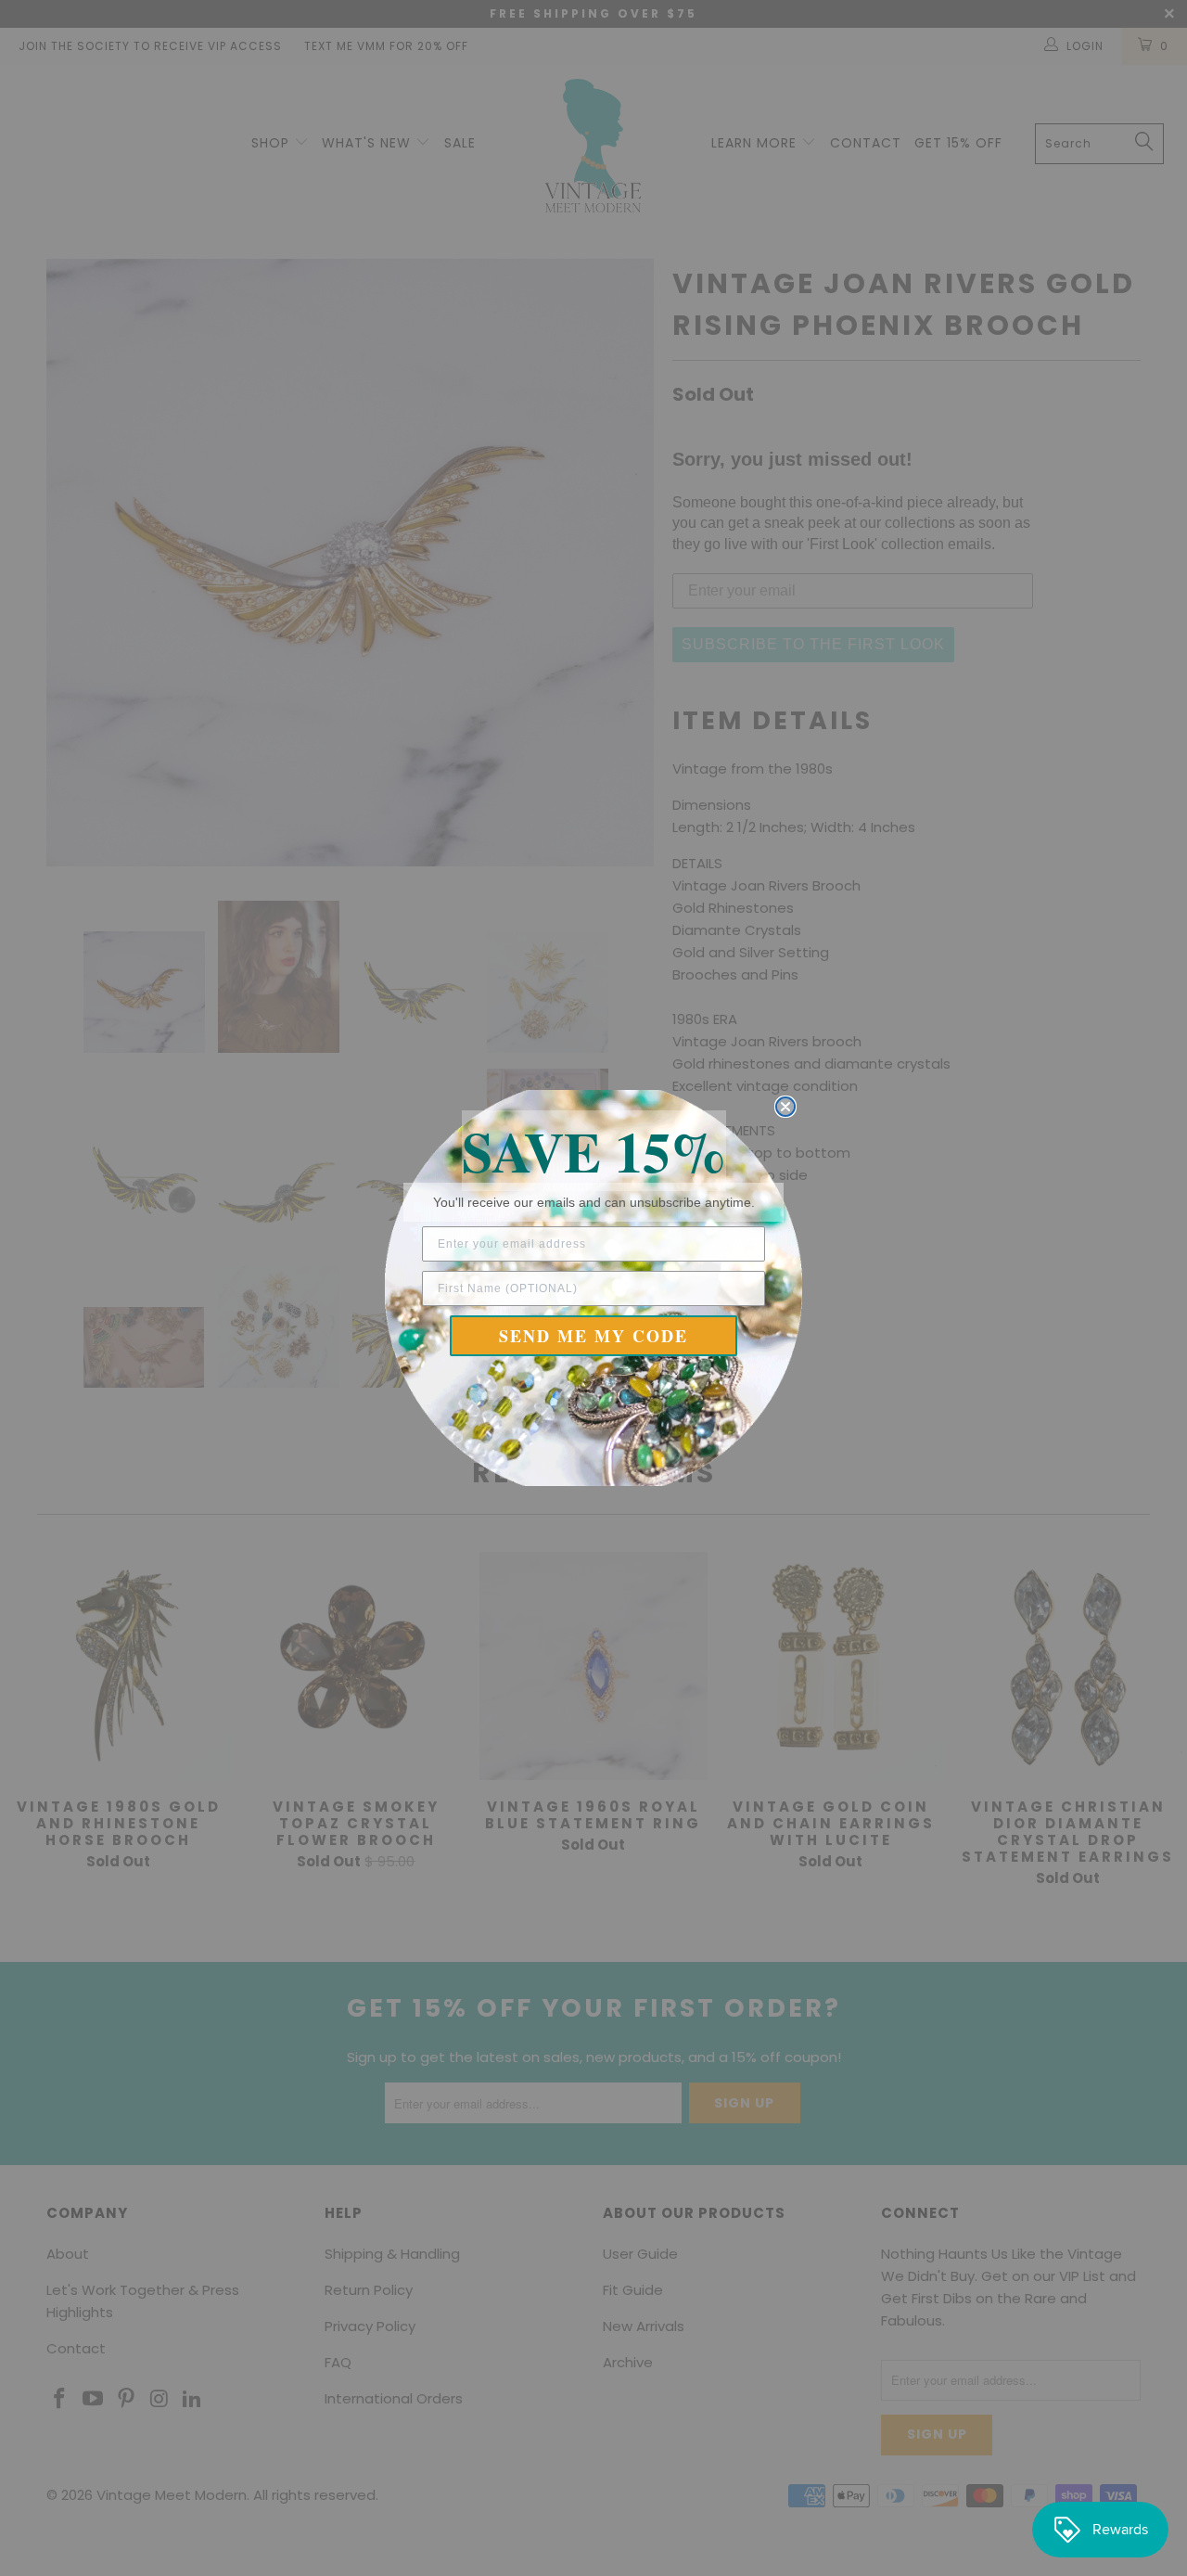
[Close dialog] (785, 1107)
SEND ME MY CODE (593, 1336)
